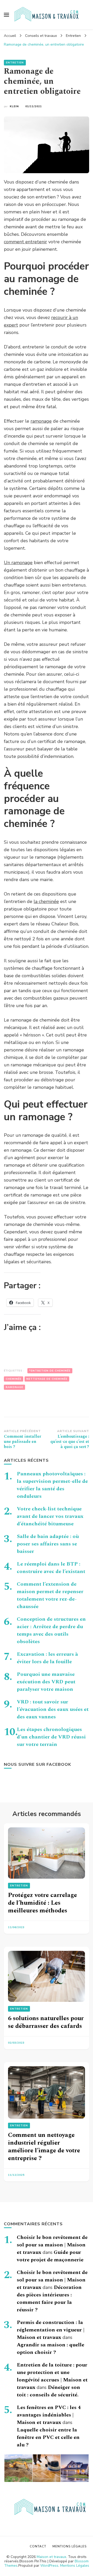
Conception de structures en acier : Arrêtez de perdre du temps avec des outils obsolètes (51, 1630)
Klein (14, 106)
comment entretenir (25, 242)
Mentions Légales (75, 2566)
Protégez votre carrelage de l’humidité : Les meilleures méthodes (42, 1903)
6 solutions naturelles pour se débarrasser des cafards (46, 2022)
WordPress (49, 2566)
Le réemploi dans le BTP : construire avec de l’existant (51, 1568)
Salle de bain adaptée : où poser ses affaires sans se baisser (48, 1544)
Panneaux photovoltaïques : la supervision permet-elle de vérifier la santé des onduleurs (52, 1485)
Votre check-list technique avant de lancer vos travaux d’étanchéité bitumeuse (50, 1516)
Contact (38, 2546)
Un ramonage (18, 563)
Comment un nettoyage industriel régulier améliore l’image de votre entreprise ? (44, 2147)
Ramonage (14, 1387)
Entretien (15, 63)
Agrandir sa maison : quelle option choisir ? (51, 2349)
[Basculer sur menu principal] (6, 15)
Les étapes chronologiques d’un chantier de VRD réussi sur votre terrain (51, 1737)
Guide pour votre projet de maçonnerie (50, 2256)
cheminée (14, 1379)
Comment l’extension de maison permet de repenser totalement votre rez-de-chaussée (50, 1595)
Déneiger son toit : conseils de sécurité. (48, 2391)
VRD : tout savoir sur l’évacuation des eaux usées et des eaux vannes (53, 1709)
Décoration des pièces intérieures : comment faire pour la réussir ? (49, 2299)
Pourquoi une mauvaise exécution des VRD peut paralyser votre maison (46, 1682)
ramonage (41, 421)
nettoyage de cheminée (47, 1379)
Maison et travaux (51, 2557)
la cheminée (46, 901)
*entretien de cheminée (50, 1371)
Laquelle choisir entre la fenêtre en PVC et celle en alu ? (48, 2437)
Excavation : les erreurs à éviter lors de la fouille (47, 1658)
